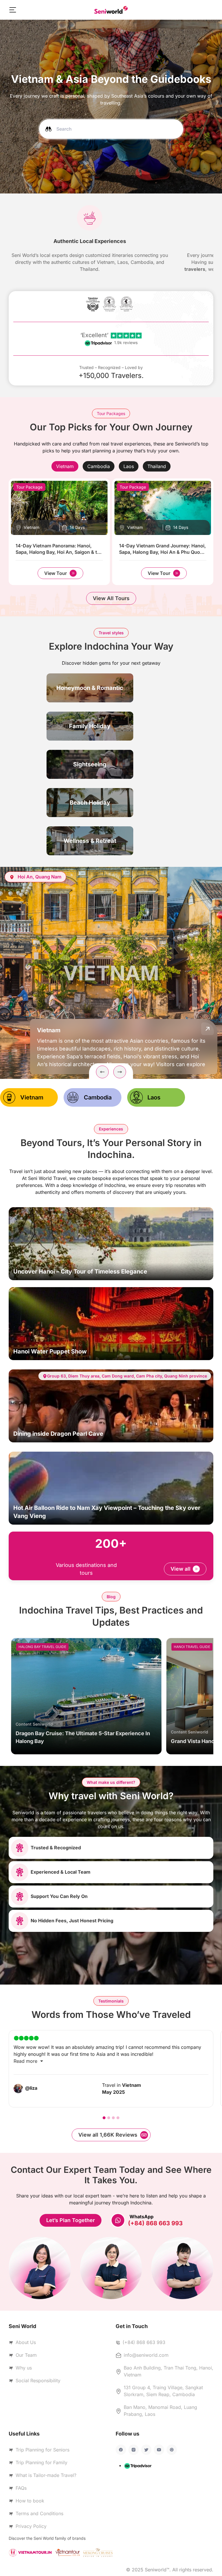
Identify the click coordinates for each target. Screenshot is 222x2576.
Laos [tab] (154, 1097)
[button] (13, 10)
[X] (146, 2450)
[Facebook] (121, 2450)
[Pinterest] (172, 2450)
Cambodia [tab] (98, 1097)
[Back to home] (111, 10)
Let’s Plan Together (71, 2220)
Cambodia (99, 466)
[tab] (65, 466)
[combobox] (111, 129)
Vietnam (65, 466)
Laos (129, 466)
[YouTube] (159, 2450)
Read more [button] (26, 2061)
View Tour (55, 573)
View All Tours (111, 598)
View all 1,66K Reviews (108, 2135)
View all (181, 1569)
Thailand (157, 466)
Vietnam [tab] (32, 1097)
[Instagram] (134, 2450)
